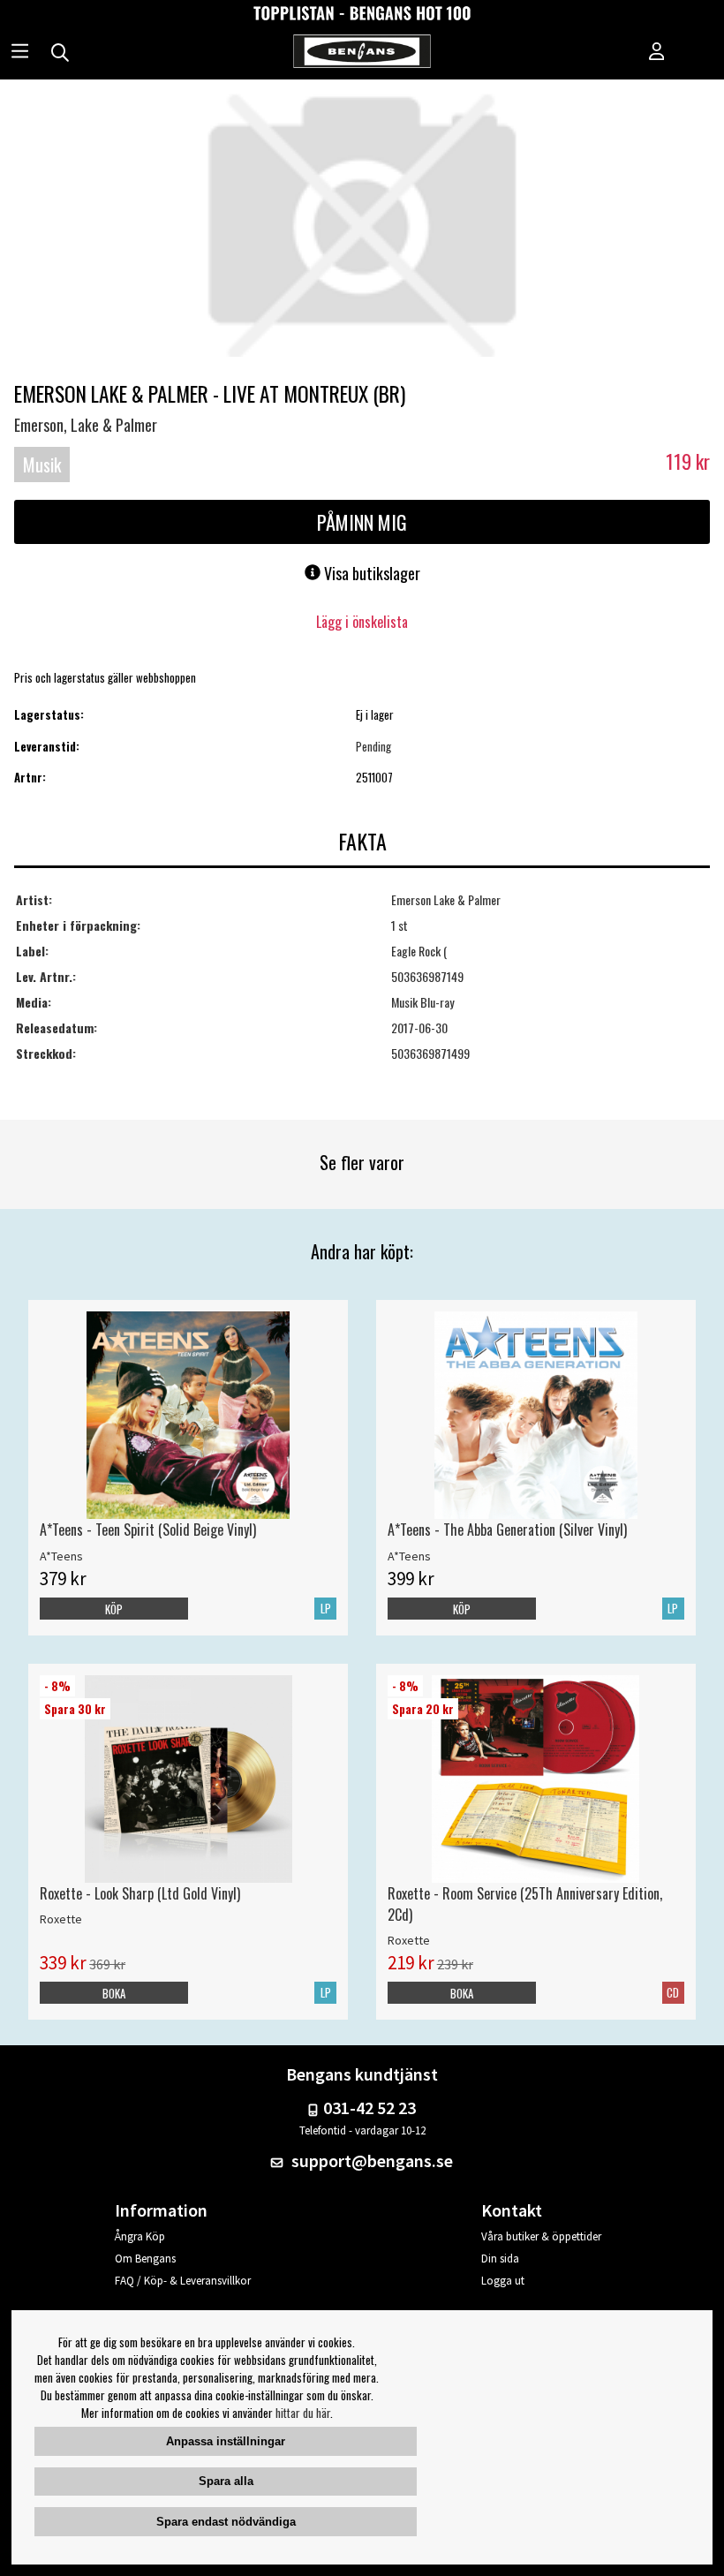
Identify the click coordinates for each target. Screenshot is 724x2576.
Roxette (61, 1919)
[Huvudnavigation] (20, 53)
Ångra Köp (140, 2236)
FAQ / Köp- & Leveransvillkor (183, 2281)
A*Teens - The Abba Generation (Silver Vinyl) (507, 1530)
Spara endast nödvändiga (226, 2522)
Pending (373, 746)
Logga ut (503, 2281)
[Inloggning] (657, 53)
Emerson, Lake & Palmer (86, 425)
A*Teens (61, 1556)
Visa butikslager (370, 573)
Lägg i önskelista (362, 622)
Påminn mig (362, 522)
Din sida (500, 2259)
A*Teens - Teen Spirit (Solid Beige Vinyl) (148, 1530)
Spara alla (226, 2481)
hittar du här (303, 2413)
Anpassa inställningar (226, 2441)
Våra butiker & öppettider (541, 2236)
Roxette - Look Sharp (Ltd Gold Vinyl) (140, 1893)
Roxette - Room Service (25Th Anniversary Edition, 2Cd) (525, 1904)
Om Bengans (145, 2259)
